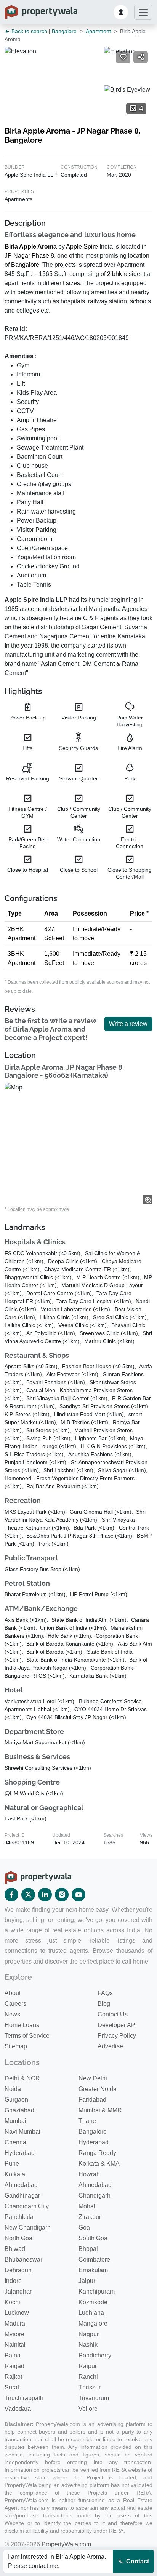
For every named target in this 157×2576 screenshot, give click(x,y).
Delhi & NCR (22, 2078)
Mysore (14, 2334)
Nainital (15, 2345)
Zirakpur (90, 2217)
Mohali (88, 2206)
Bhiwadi (16, 2249)
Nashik (88, 2345)
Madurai (16, 2323)
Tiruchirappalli (24, 2398)
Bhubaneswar (23, 2259)
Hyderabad (94, 2142)
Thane (87, 2121)
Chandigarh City (27, 2206)
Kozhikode (93, 2302)
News (12, 2014)
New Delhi (93, 2078)
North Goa (18, 2238)
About (13, 1993)
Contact (137, 2561)
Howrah (89, 2174)
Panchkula (19, 2217)
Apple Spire (82, 246)
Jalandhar (18, 2291)
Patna (13, 2355)
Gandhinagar (22, 2196)
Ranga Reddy (97, 2153)
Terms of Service (27, 2036)
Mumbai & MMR (100, 2110)
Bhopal (88, 2249)
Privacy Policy (117, 2036)
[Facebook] (11, 1895)
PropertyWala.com (66, 2544)
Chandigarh (95, 2196)
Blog (104, 2004)
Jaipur (87, 2281)
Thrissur (90, 2387)
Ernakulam (93, 2270)
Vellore (88, 2409)
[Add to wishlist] (123, 57)
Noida (13, 2089)
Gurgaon (16, 2100)
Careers (15, 2004)
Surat (12, 2387)
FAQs (105, 1993)
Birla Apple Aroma (31, 246)
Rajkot (13, 2377)
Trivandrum (94, 2398)
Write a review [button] (128, 1024)
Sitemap (16, 2046)
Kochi (12, 2302)
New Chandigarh (28, 2227)
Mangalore (93, 2323)
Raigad (14, 2366)
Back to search (29, 31)
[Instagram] (62, 1895)
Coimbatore (94, 2259)
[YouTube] (78, 1895)
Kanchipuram (97, 2291)
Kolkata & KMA (99, 2164)
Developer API (117, 2025)
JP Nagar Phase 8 (29, 256)
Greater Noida (98, 2089)
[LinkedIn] (45, 1895)
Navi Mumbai (22, 2132)
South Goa (93, 2238)
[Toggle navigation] (143, 12)
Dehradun (18, 2270)
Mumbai (15, 2121)
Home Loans (22, 2025)
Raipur (88, 2366)
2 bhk (115, 274)
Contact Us (113, 2014)
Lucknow (17, 2313)
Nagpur (89, 2334)
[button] (121, 12)
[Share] (141, 57)
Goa (84, 2227)
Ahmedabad (21, 2185)
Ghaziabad (19, 2110)
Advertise (110, 2046)
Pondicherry (95, 2355)
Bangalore (64, 31)
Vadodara (18, 2409)
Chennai (16, 2142)
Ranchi (88, 2377)
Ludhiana (91, 2313)
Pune (12, 2164)
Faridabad (92, 2100)
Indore (13, 2281)
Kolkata (15, 2174)
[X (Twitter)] (28, 1895)
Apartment (98, 31)
